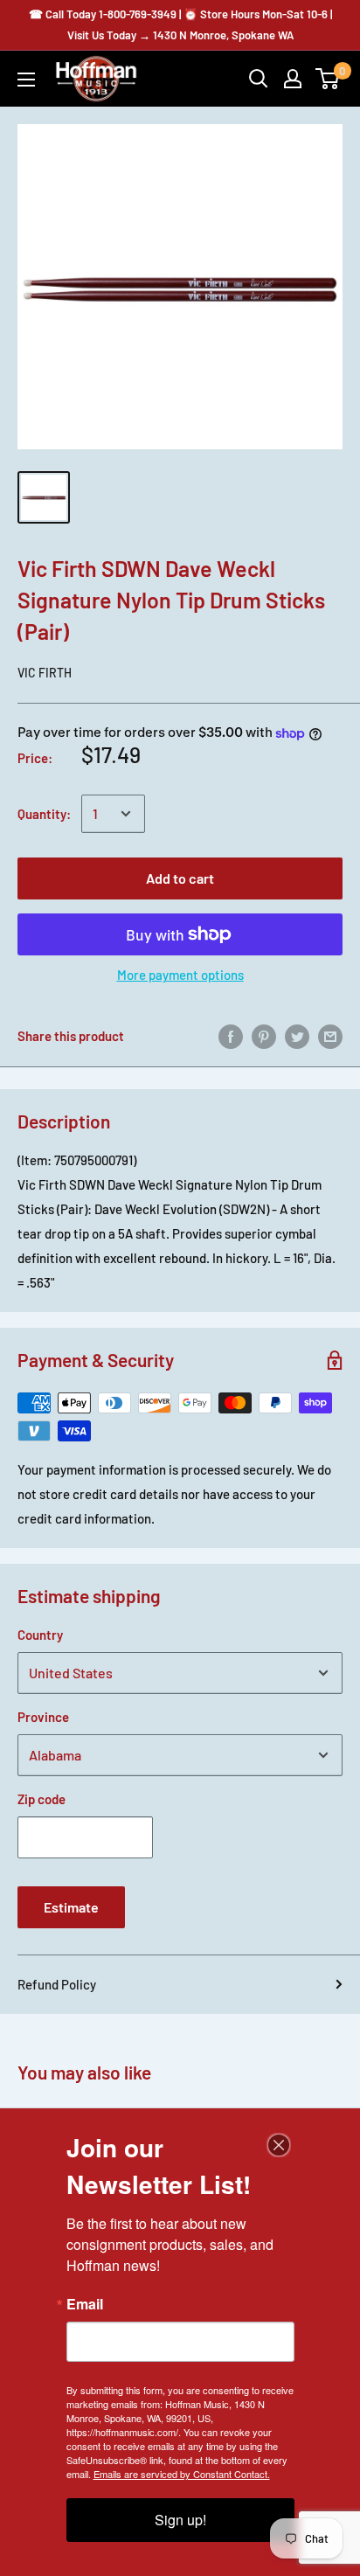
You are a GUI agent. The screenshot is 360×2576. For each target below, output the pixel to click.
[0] (328, 79)
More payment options (180, 975)
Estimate (71, 1907)
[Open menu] (26, 80)
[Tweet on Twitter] (297, 1036)
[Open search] (259, 79)
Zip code (42, 1799)
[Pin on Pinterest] (264, 1036)
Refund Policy (57, 1984)
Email (85, 2304)
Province (43, 1717)
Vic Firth (45, 673)
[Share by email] (330, 1036)
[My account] (293, 79)
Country (40, 1635)
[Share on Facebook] (231, 1036)
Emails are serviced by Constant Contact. (182, 2474)
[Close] (279, 2145)
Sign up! (180, 2520)
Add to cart (180, 878)
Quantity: (44, 814)
